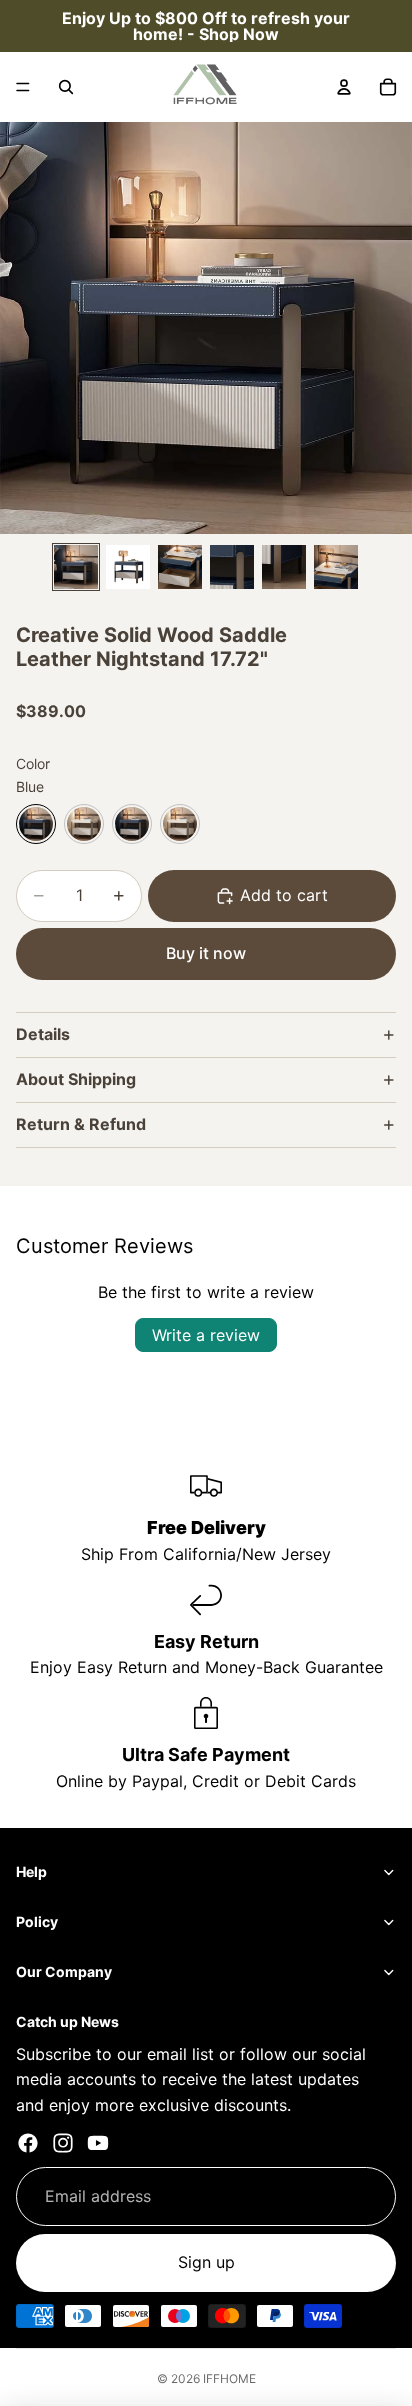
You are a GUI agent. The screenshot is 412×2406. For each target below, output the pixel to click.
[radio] (36, 824)
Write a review (206, 1335)
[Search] (66, 87)
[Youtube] (98, 2143)
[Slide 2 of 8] (128, 567)
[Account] (344, 87)
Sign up (206, 2262)
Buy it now (206, 953)
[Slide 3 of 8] (180, 567)
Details (43, 1034)
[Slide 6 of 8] (336, 567)
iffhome (229, 2378)
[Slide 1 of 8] (76, 567)
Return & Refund (81, 1124)
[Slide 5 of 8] (284, 567)
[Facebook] (28, 2143)
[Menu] (23, 87)
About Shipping (76, 1079)
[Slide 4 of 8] (232, 567)
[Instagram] (63, 2143)
